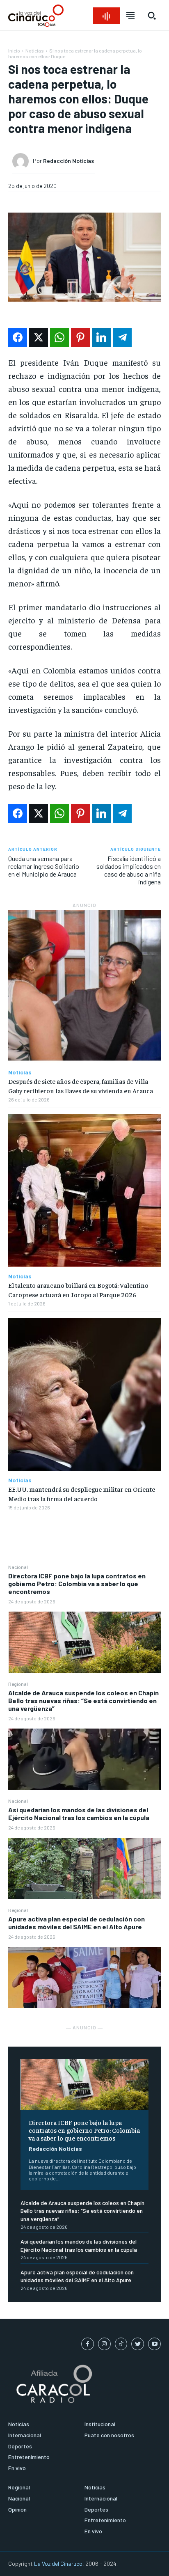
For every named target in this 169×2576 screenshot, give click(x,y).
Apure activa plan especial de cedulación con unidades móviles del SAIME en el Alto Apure (77, 1923)
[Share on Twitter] (39, 337)
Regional (18, 1684)
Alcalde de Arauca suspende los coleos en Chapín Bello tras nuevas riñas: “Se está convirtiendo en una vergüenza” (83, 1700)
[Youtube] (154, 2344)
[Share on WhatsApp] (59, 337)
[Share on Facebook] (18, 337)
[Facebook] (88, 2344)
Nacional (18, 1567)
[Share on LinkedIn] (101, 337)
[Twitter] (138, 2344)
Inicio (14, 50)
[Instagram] (104, 2344)
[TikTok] (121, 2344)
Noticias (35, 50)
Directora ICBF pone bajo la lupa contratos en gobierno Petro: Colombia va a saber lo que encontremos (77, 1583)
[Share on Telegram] (122, 337)
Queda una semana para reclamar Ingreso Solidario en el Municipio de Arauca (44, 866)
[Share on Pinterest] (80, 337)
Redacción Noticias (55, 2149)
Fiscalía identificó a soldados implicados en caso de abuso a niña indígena (129, 870)
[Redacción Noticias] (23, 161)
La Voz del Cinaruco (58, 2563)
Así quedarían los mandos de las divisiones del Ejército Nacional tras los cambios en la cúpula (79, 1814)
